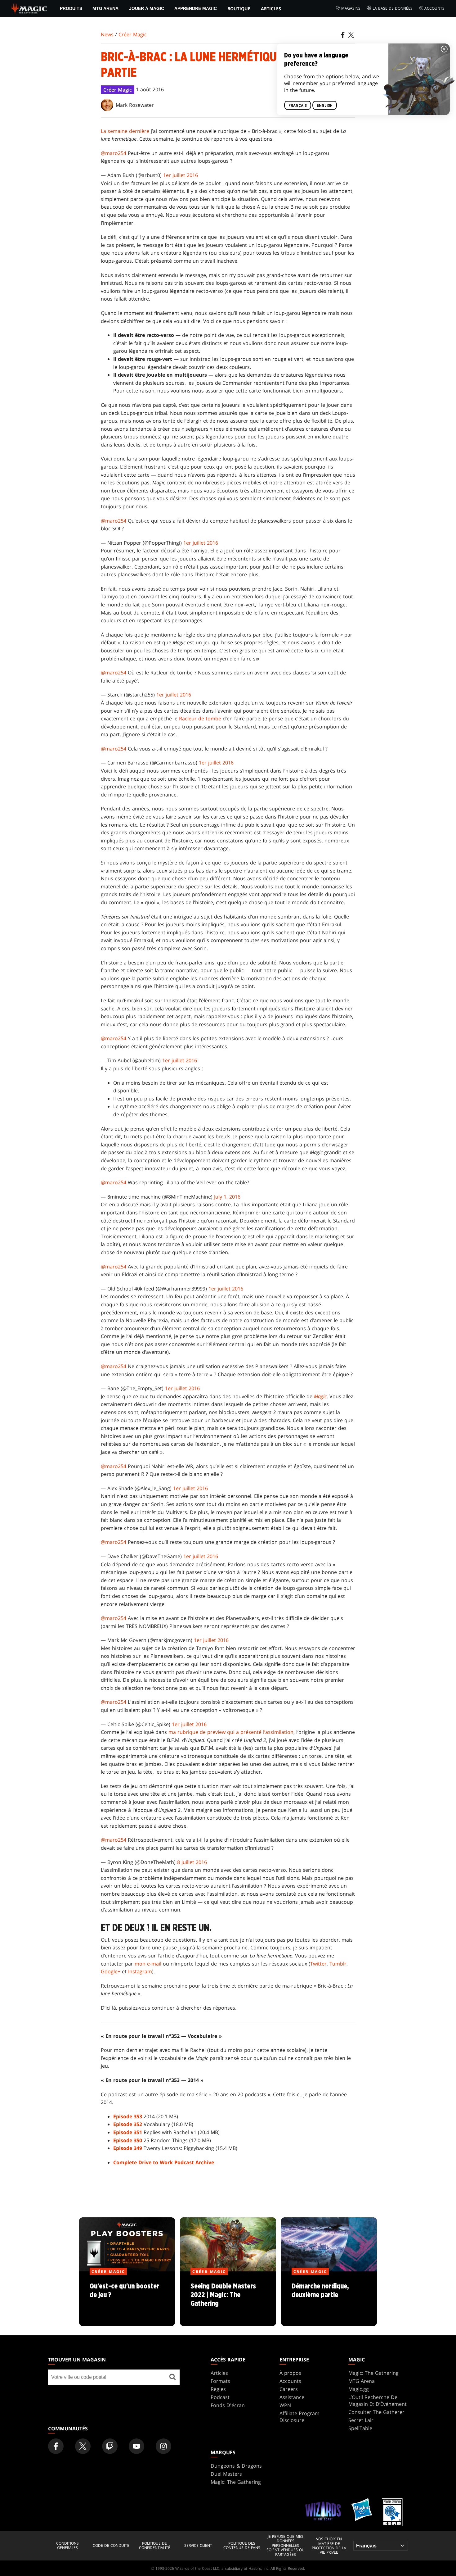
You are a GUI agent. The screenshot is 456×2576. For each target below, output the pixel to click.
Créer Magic (133, 34)
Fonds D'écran (228, 2405)
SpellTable (360, 2428)
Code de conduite (111, 2546)
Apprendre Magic (196, 8)
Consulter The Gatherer (376, 2412)
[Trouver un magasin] (172, 2377)
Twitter (318, 1964)
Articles (271, 9)
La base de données (393, 8)
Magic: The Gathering (373, 2373)
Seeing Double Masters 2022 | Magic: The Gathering (228, 2299)
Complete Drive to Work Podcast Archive (164, 2162)
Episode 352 (128, 2124)
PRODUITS (71, 8)
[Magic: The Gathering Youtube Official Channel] (136, 2446)
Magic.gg (359, 2389)
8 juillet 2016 (192, 1862)
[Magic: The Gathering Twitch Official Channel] (110, 2446)
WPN (285, 2405)
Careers (289, 2389)
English (325, 106)
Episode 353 (128, 2116)
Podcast (220, 2397)
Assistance (292, 2397)
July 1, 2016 (227, 1197)
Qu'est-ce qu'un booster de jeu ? (127, 2299)
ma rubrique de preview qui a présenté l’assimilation (231, 1732)
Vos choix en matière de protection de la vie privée (329, 2546)
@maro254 (114, 153)
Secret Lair (361, 2420)
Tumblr (338, 1964)
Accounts (434, 8)
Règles (218, 2389)
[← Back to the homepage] (29, 8)
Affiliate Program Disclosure (300, 2417)
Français (298, 106)
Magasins (351, 8)
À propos (290, 2373)
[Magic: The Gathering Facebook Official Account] (56, 2446)
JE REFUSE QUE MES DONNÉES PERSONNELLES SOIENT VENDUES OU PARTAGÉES (286, 2546)
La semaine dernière (125, 131)
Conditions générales (67, 2546)
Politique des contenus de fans (242, 2546)
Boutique (239, 9)
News (107, 34)
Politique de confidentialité (155, 2546)
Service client (198, 2546)
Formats (220, 2381)
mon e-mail (148, 1964)
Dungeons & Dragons (236, 2466)
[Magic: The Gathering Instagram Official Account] (163, 2446)
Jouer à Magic (147, 8)
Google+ (111, 1971)
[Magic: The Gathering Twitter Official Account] (83, 2446)
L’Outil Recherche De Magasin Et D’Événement (378, 2401)
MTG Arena (105, 8)
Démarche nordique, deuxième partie (329, 2299)
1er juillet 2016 (181, 175)
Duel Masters (226, 2474)
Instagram (140, 1971)
